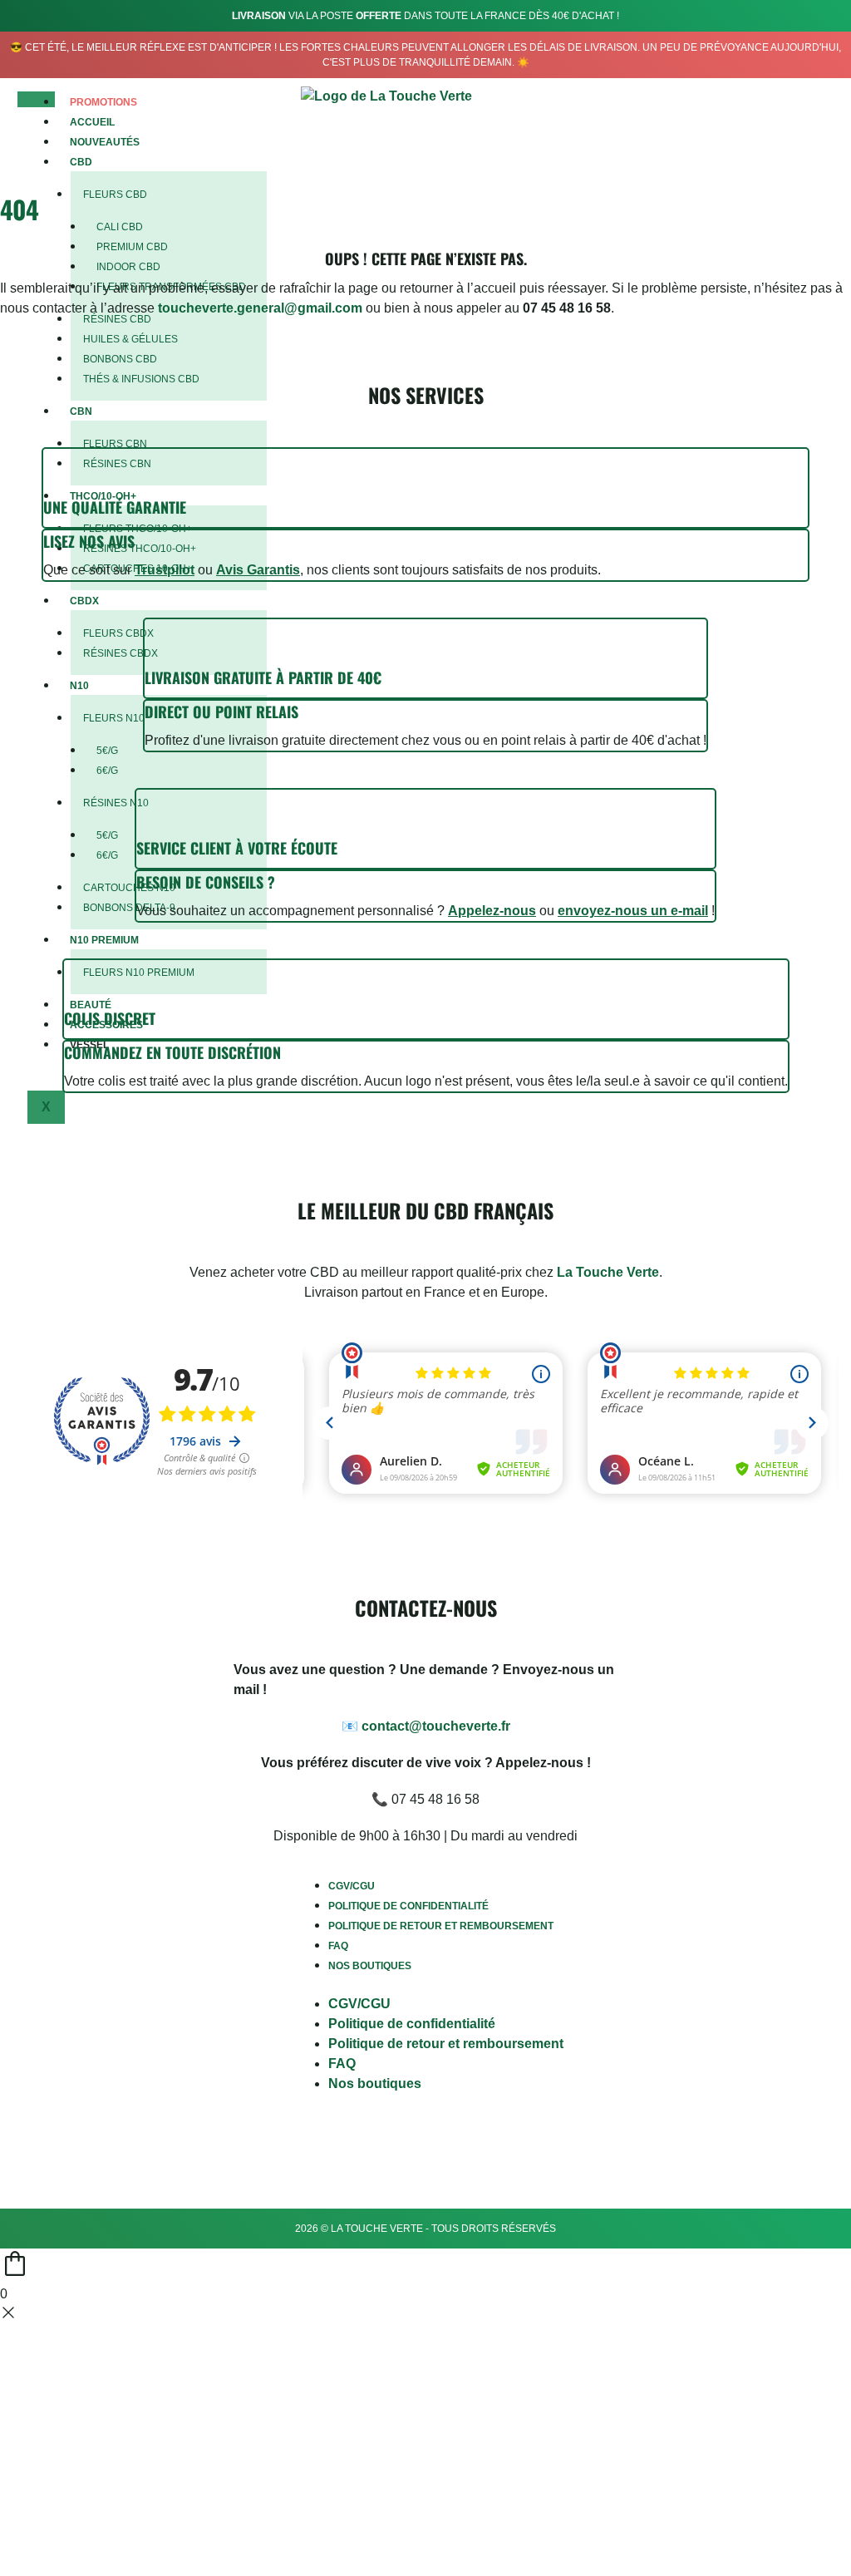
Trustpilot (165, 570)
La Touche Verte (608, 1272)
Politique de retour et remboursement (441, 1926)
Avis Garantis (258, 570)
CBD (81, 162)
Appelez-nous (492, 911)
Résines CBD (117, 319)
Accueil (92, 122)
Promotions (103, 102)
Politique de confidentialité (408, 1906)
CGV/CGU (352, 1886)
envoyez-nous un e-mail (633, 911)
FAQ (338, 1946)
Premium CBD (132, 247)
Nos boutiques (370, 1966)
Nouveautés (105, 142)
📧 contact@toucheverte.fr (426, 1726)
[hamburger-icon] (36, 100)
